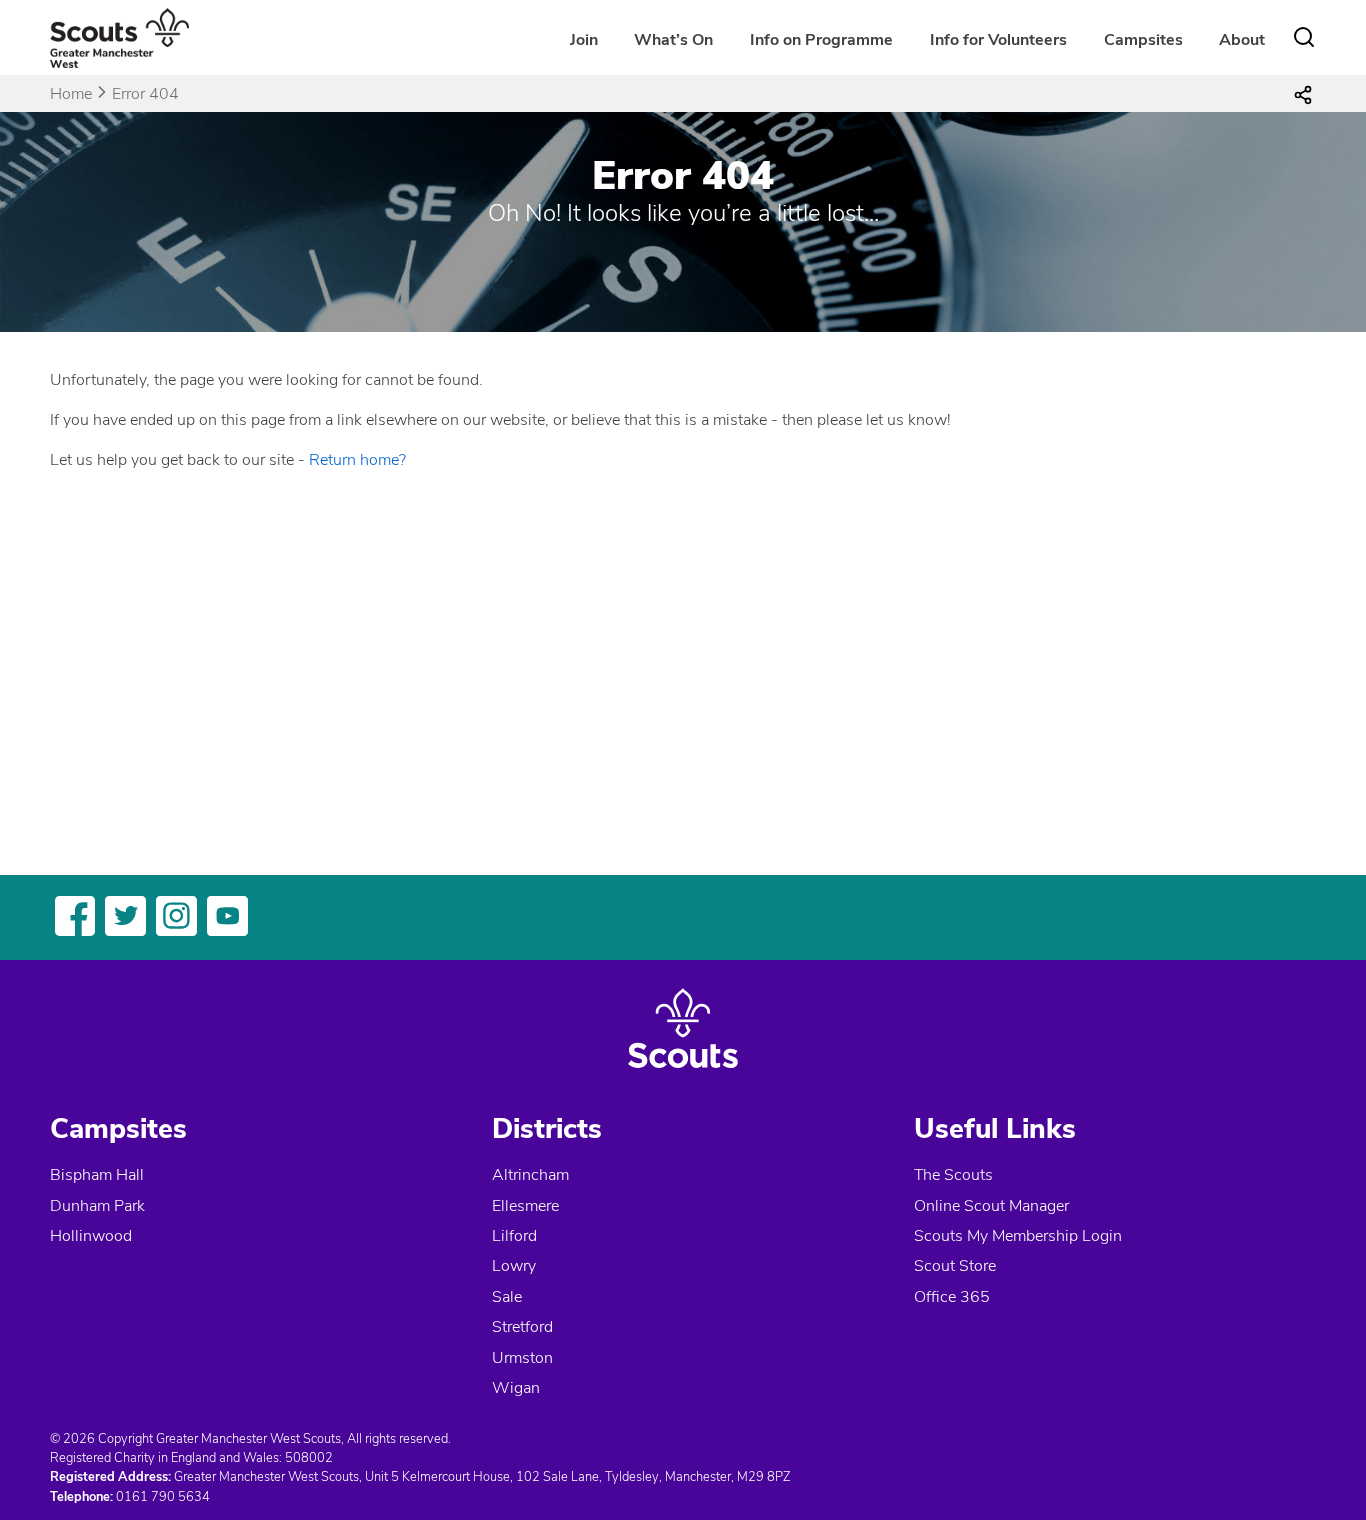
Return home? (357, 460)
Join (584, 40)
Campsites (1143, 40)
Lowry (514, 1266)
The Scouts (953, 1175)
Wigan (516, 1388)
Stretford (522, 1327)
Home (71, 94)
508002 (309, 1458)
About (1242, 40)
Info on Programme (821, 40)
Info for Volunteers (998, 40)
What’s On (673, 40)
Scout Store (955, 1266)
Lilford (514, 1236)
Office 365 (952, 1297)
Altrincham (530, 1175)
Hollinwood (91, 1236)
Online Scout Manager (991, 1206)
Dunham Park (97, 1206)
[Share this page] (1303, 94)
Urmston (522, 1358)
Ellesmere (525, 1206)
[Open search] (1304, 37)
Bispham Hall (97, 1175)
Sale (507, 1297)
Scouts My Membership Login (1018, 1236)
